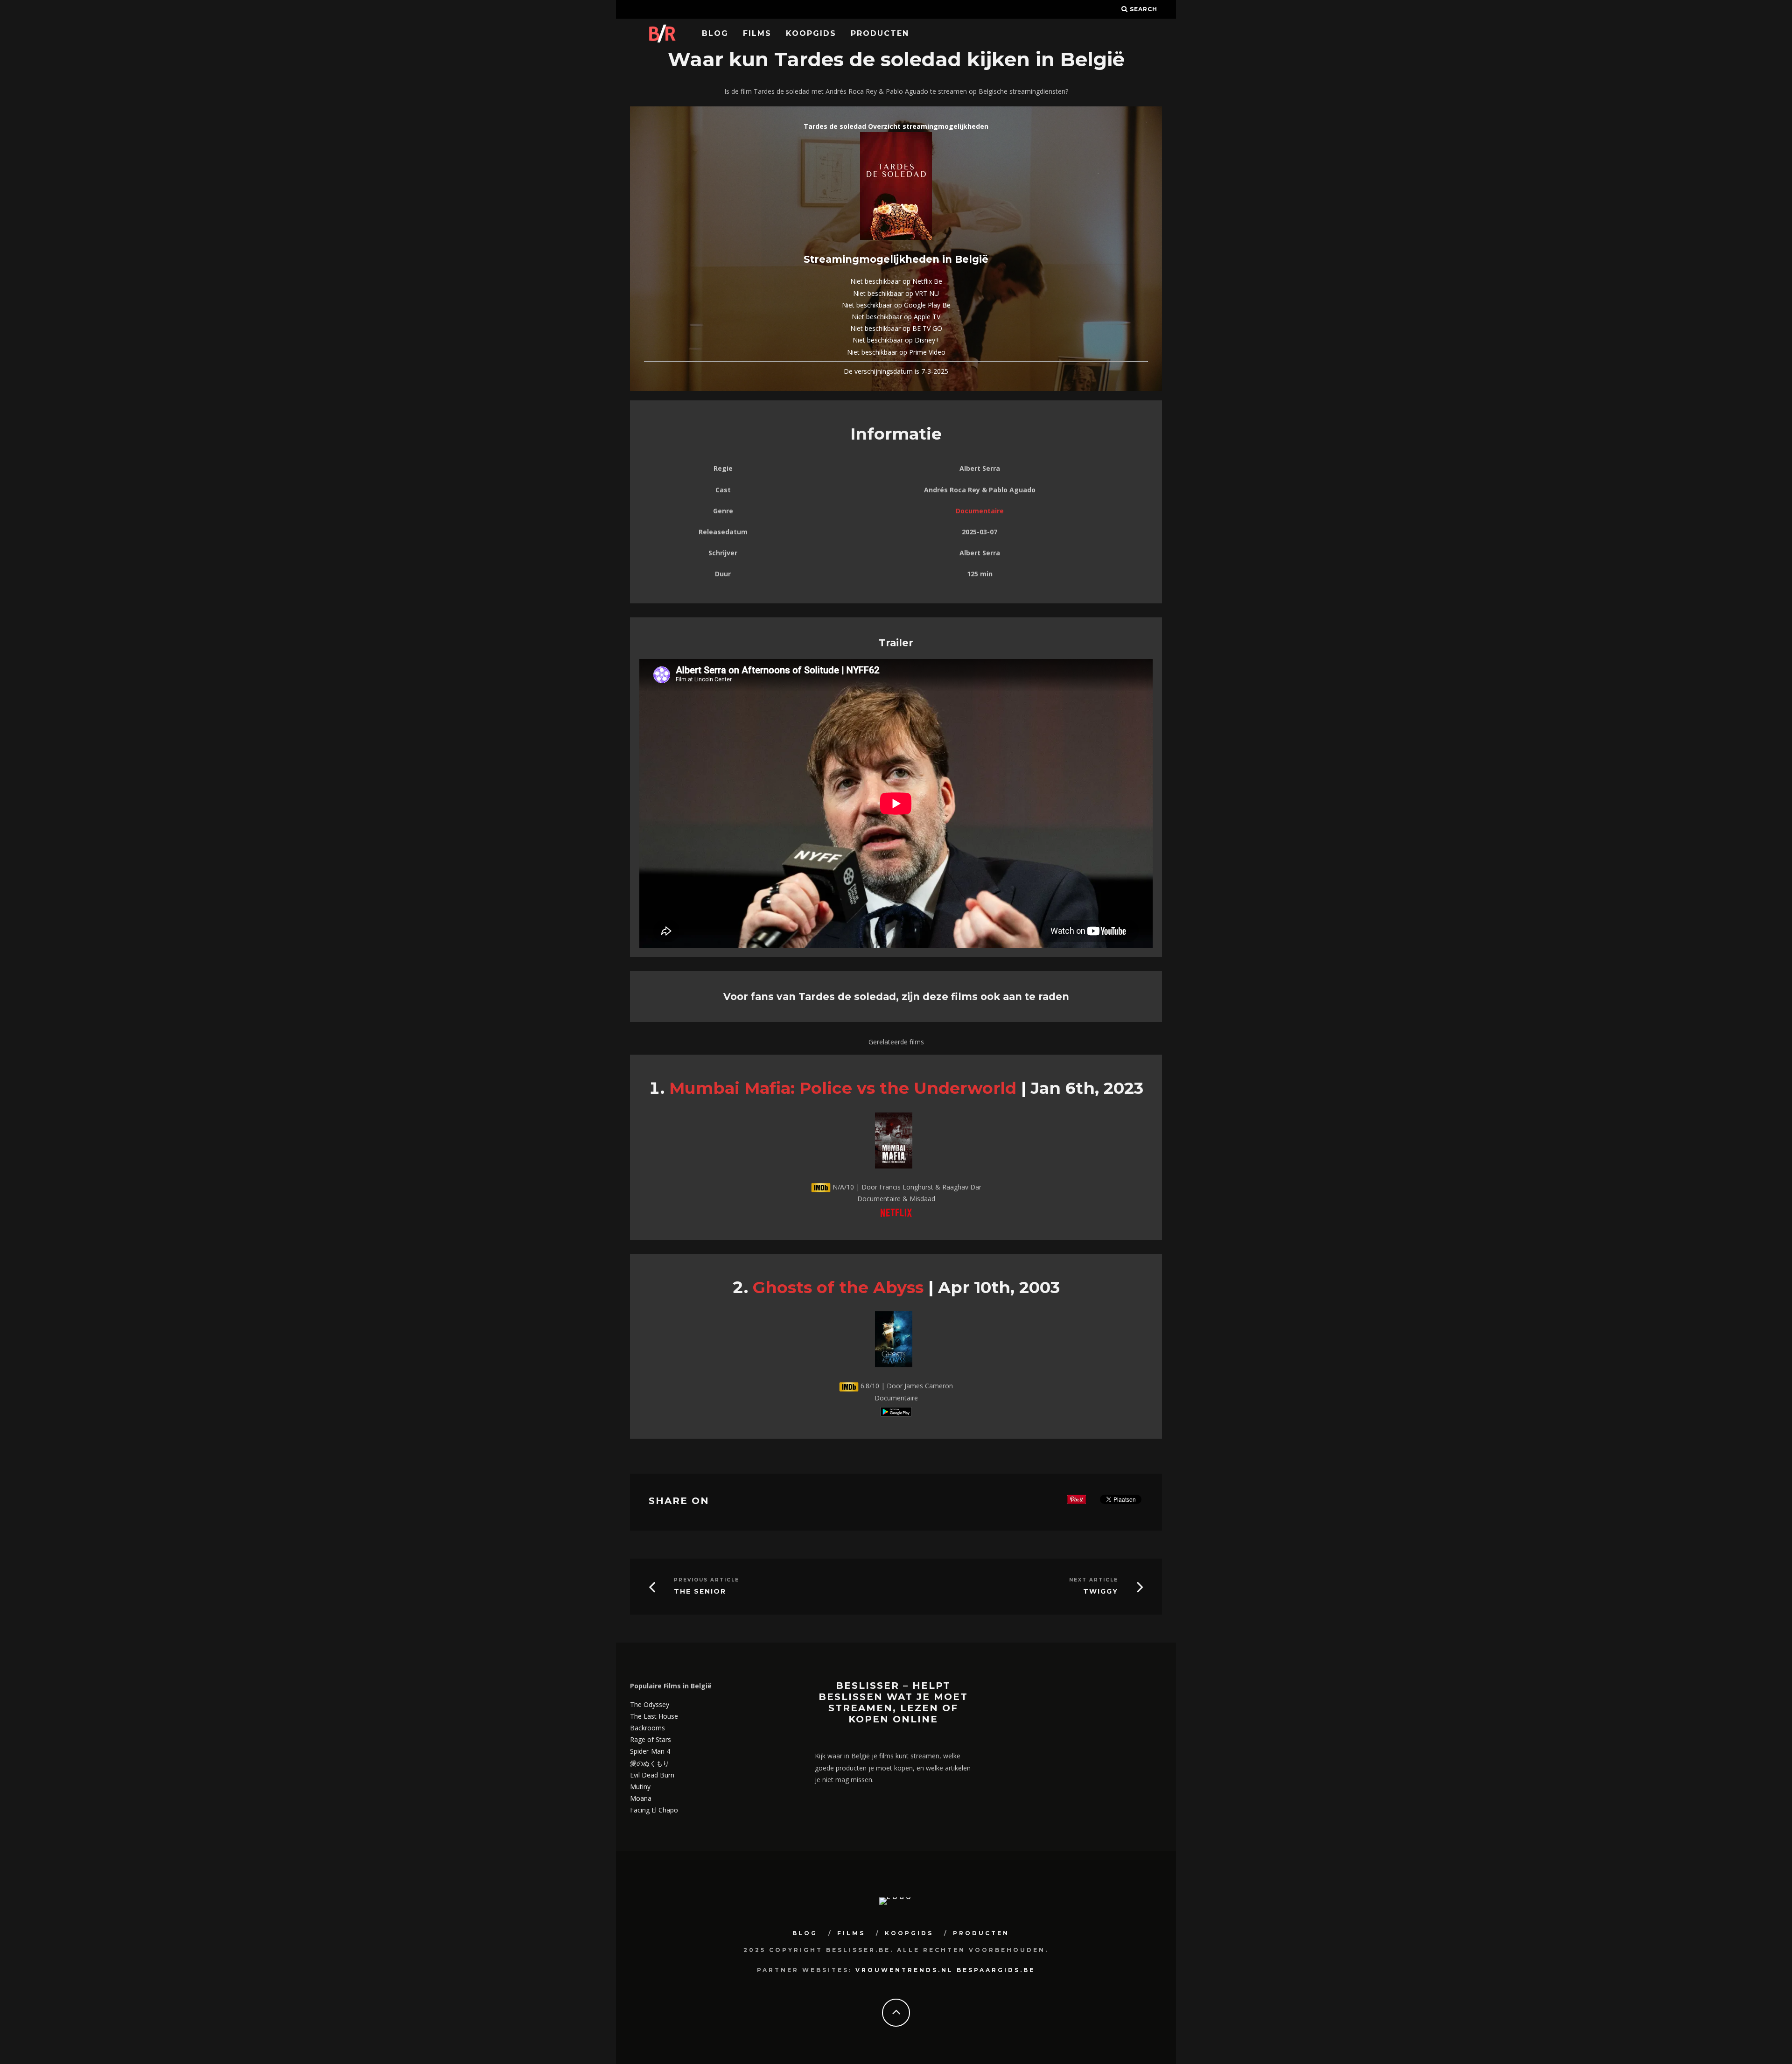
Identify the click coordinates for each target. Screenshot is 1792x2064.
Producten (880, 33)
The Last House (654, 1716)
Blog (715, 33)
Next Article (1094, 1580)
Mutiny (640, 1787)
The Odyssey (650, 1704)
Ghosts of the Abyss (838, 1287)
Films (757, 33)
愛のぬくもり (650, 1763)
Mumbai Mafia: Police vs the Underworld (843, 1088)
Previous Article (707, 1580)
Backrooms (647, 1728)
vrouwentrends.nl (904, 1970)
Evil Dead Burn (652, 1775)
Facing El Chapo (654, 1810)
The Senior (700, 1592)
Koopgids (811, 33)
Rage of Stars (651, 1739)
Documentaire (980, 511)
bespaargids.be (996, 1970)
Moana (641, 1798)
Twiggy (1101, 1592)
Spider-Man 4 (650, 1751)
